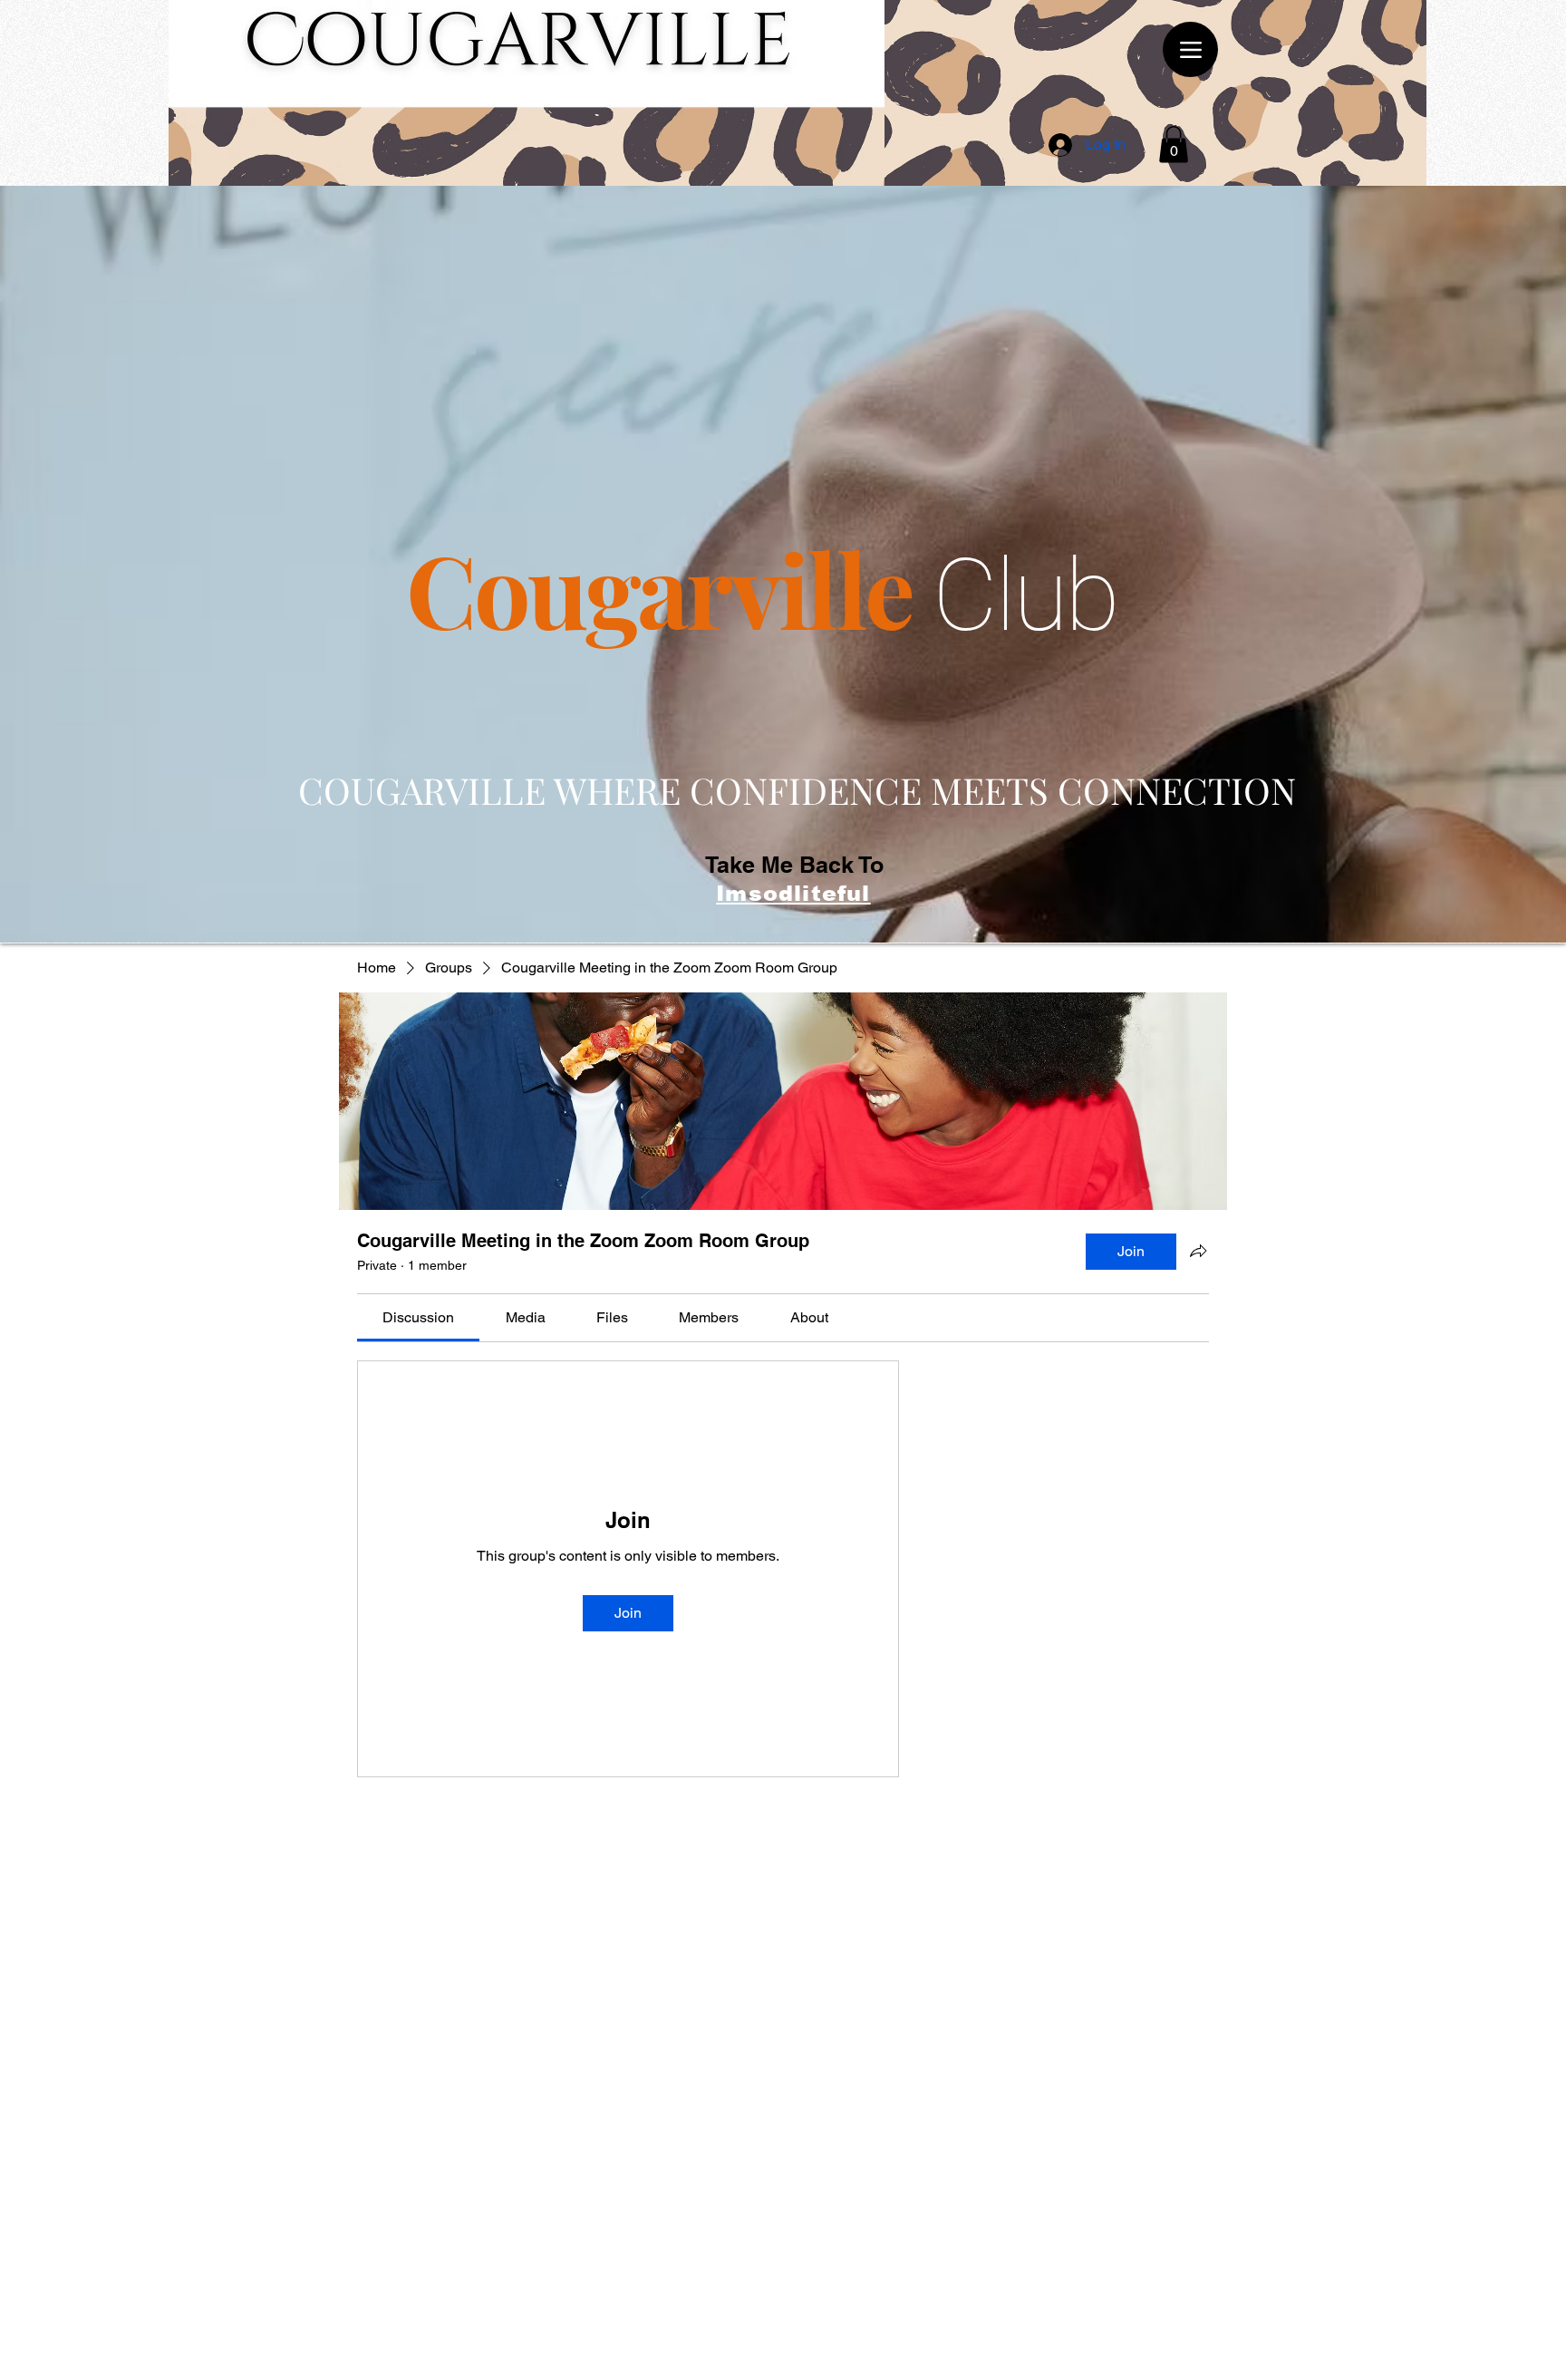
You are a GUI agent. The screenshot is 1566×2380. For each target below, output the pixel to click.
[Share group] (1198, 1251)
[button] (1174, 145)
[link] (418, 1317)
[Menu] (1190, 49)
